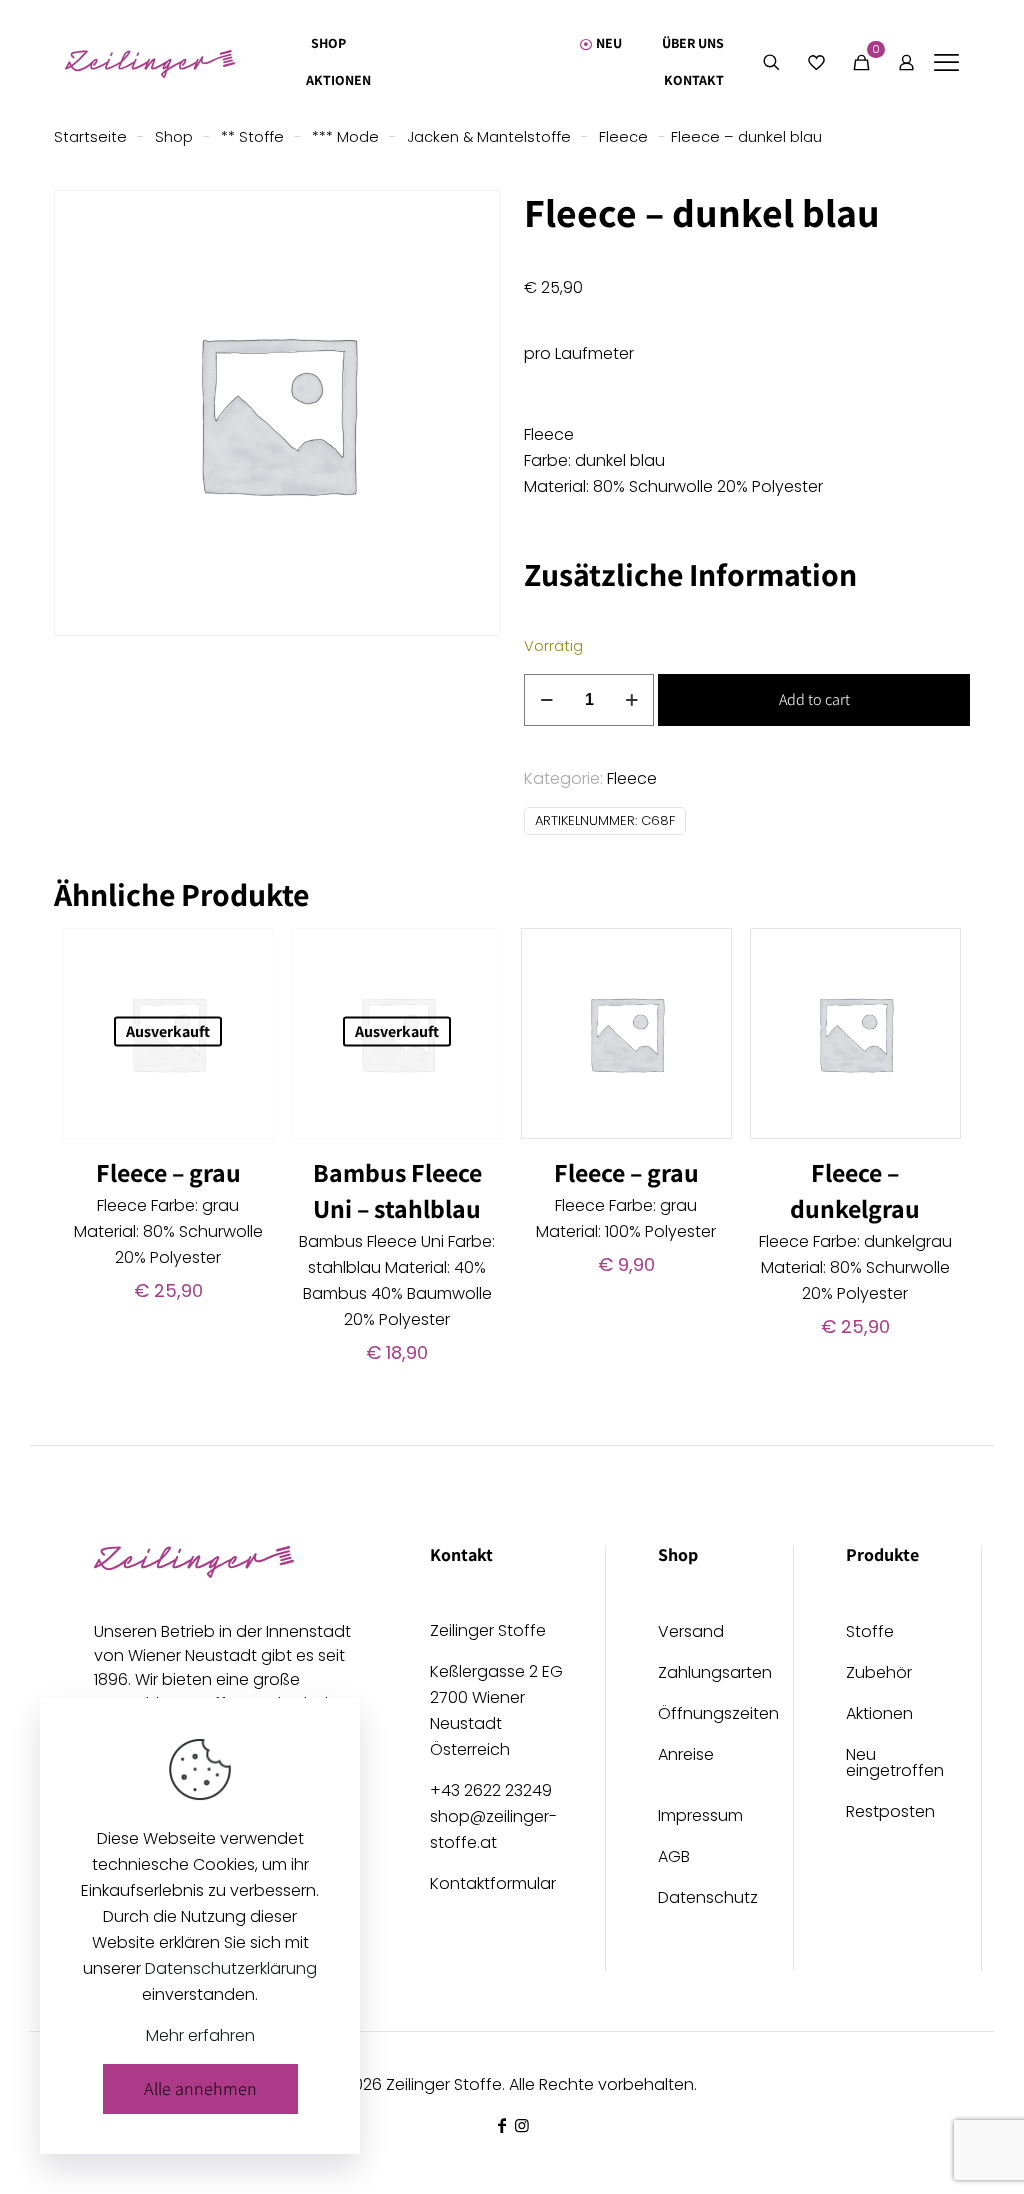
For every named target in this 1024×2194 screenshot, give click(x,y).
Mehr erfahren (200, 2035)
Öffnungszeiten (699, 1715)
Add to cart (814, 699)
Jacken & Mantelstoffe (489, 137)
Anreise (686, 1756)
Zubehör (879, 1674)
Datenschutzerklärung (231, 1968)
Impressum (699, 1817)
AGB (674, 1858)
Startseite (90, 137)
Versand (691, 1633)
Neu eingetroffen (887, 1764)
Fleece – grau (168, 1172)
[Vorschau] (246, 1042)
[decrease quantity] (546, 700)
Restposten (887, 1813)
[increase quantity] (631, 700)
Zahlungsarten (699, 1674)
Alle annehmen (200, 2088)
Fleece (623, 137)
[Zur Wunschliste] (246, 999)
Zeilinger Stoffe (444, 2084)
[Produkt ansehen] (246, 956)
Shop (174, 137)
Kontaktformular (493, 1883)
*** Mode (345, 137)
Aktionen (879, 1715)
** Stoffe (252, 137)
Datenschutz (699, 1899)
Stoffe (870, 1633)
